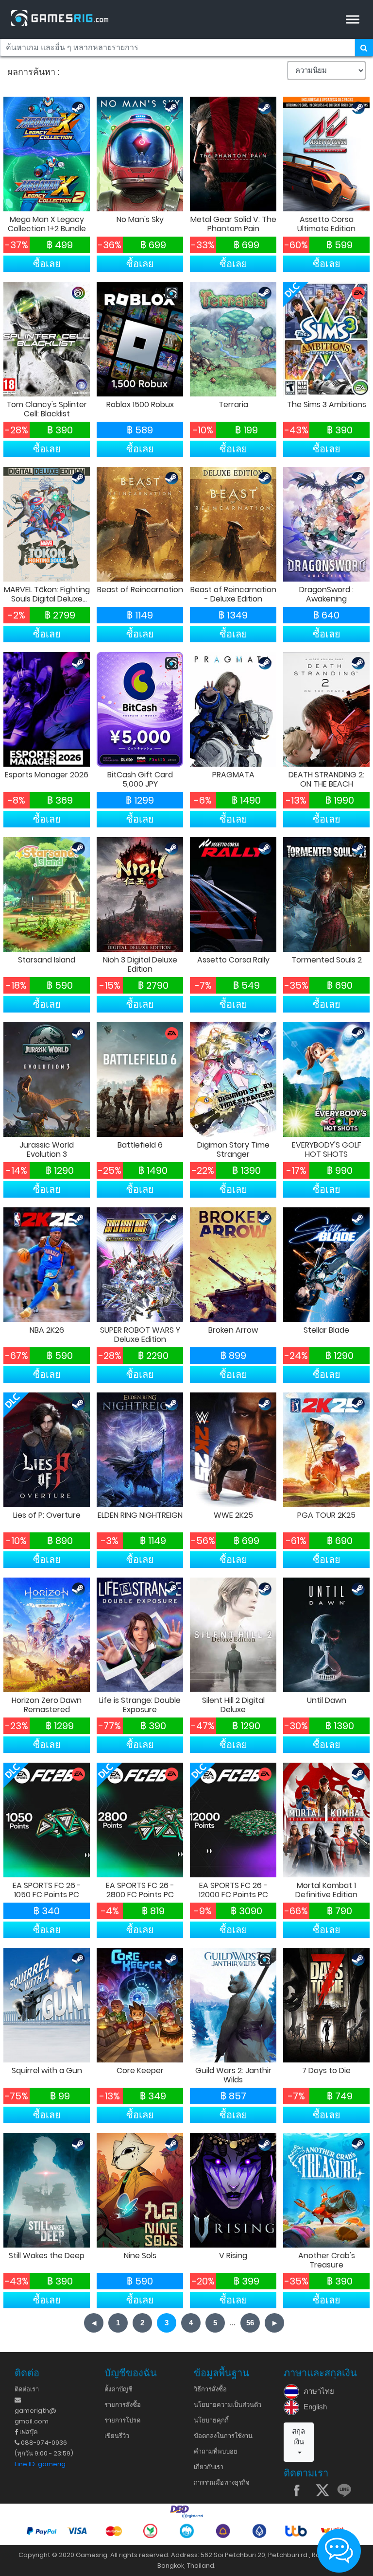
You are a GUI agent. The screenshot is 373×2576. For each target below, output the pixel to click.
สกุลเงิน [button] (298, 2437)
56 (250, 2323)
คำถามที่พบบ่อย (216, 2451)
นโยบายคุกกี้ (211, 2420)
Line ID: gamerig (40, 2464)
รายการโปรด (122, 2420)
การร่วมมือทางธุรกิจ (222, 2482)
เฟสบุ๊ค (28, 2432)
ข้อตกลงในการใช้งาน (223, 2436)
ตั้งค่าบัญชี (119, 2389)
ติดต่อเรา (27, 2389)
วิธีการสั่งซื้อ (210, 2389)
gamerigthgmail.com (35, 2416)
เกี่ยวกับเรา (209, 2467)
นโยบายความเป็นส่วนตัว (228, 2405)
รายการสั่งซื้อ (123, 2405)
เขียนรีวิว (117, 2436)
